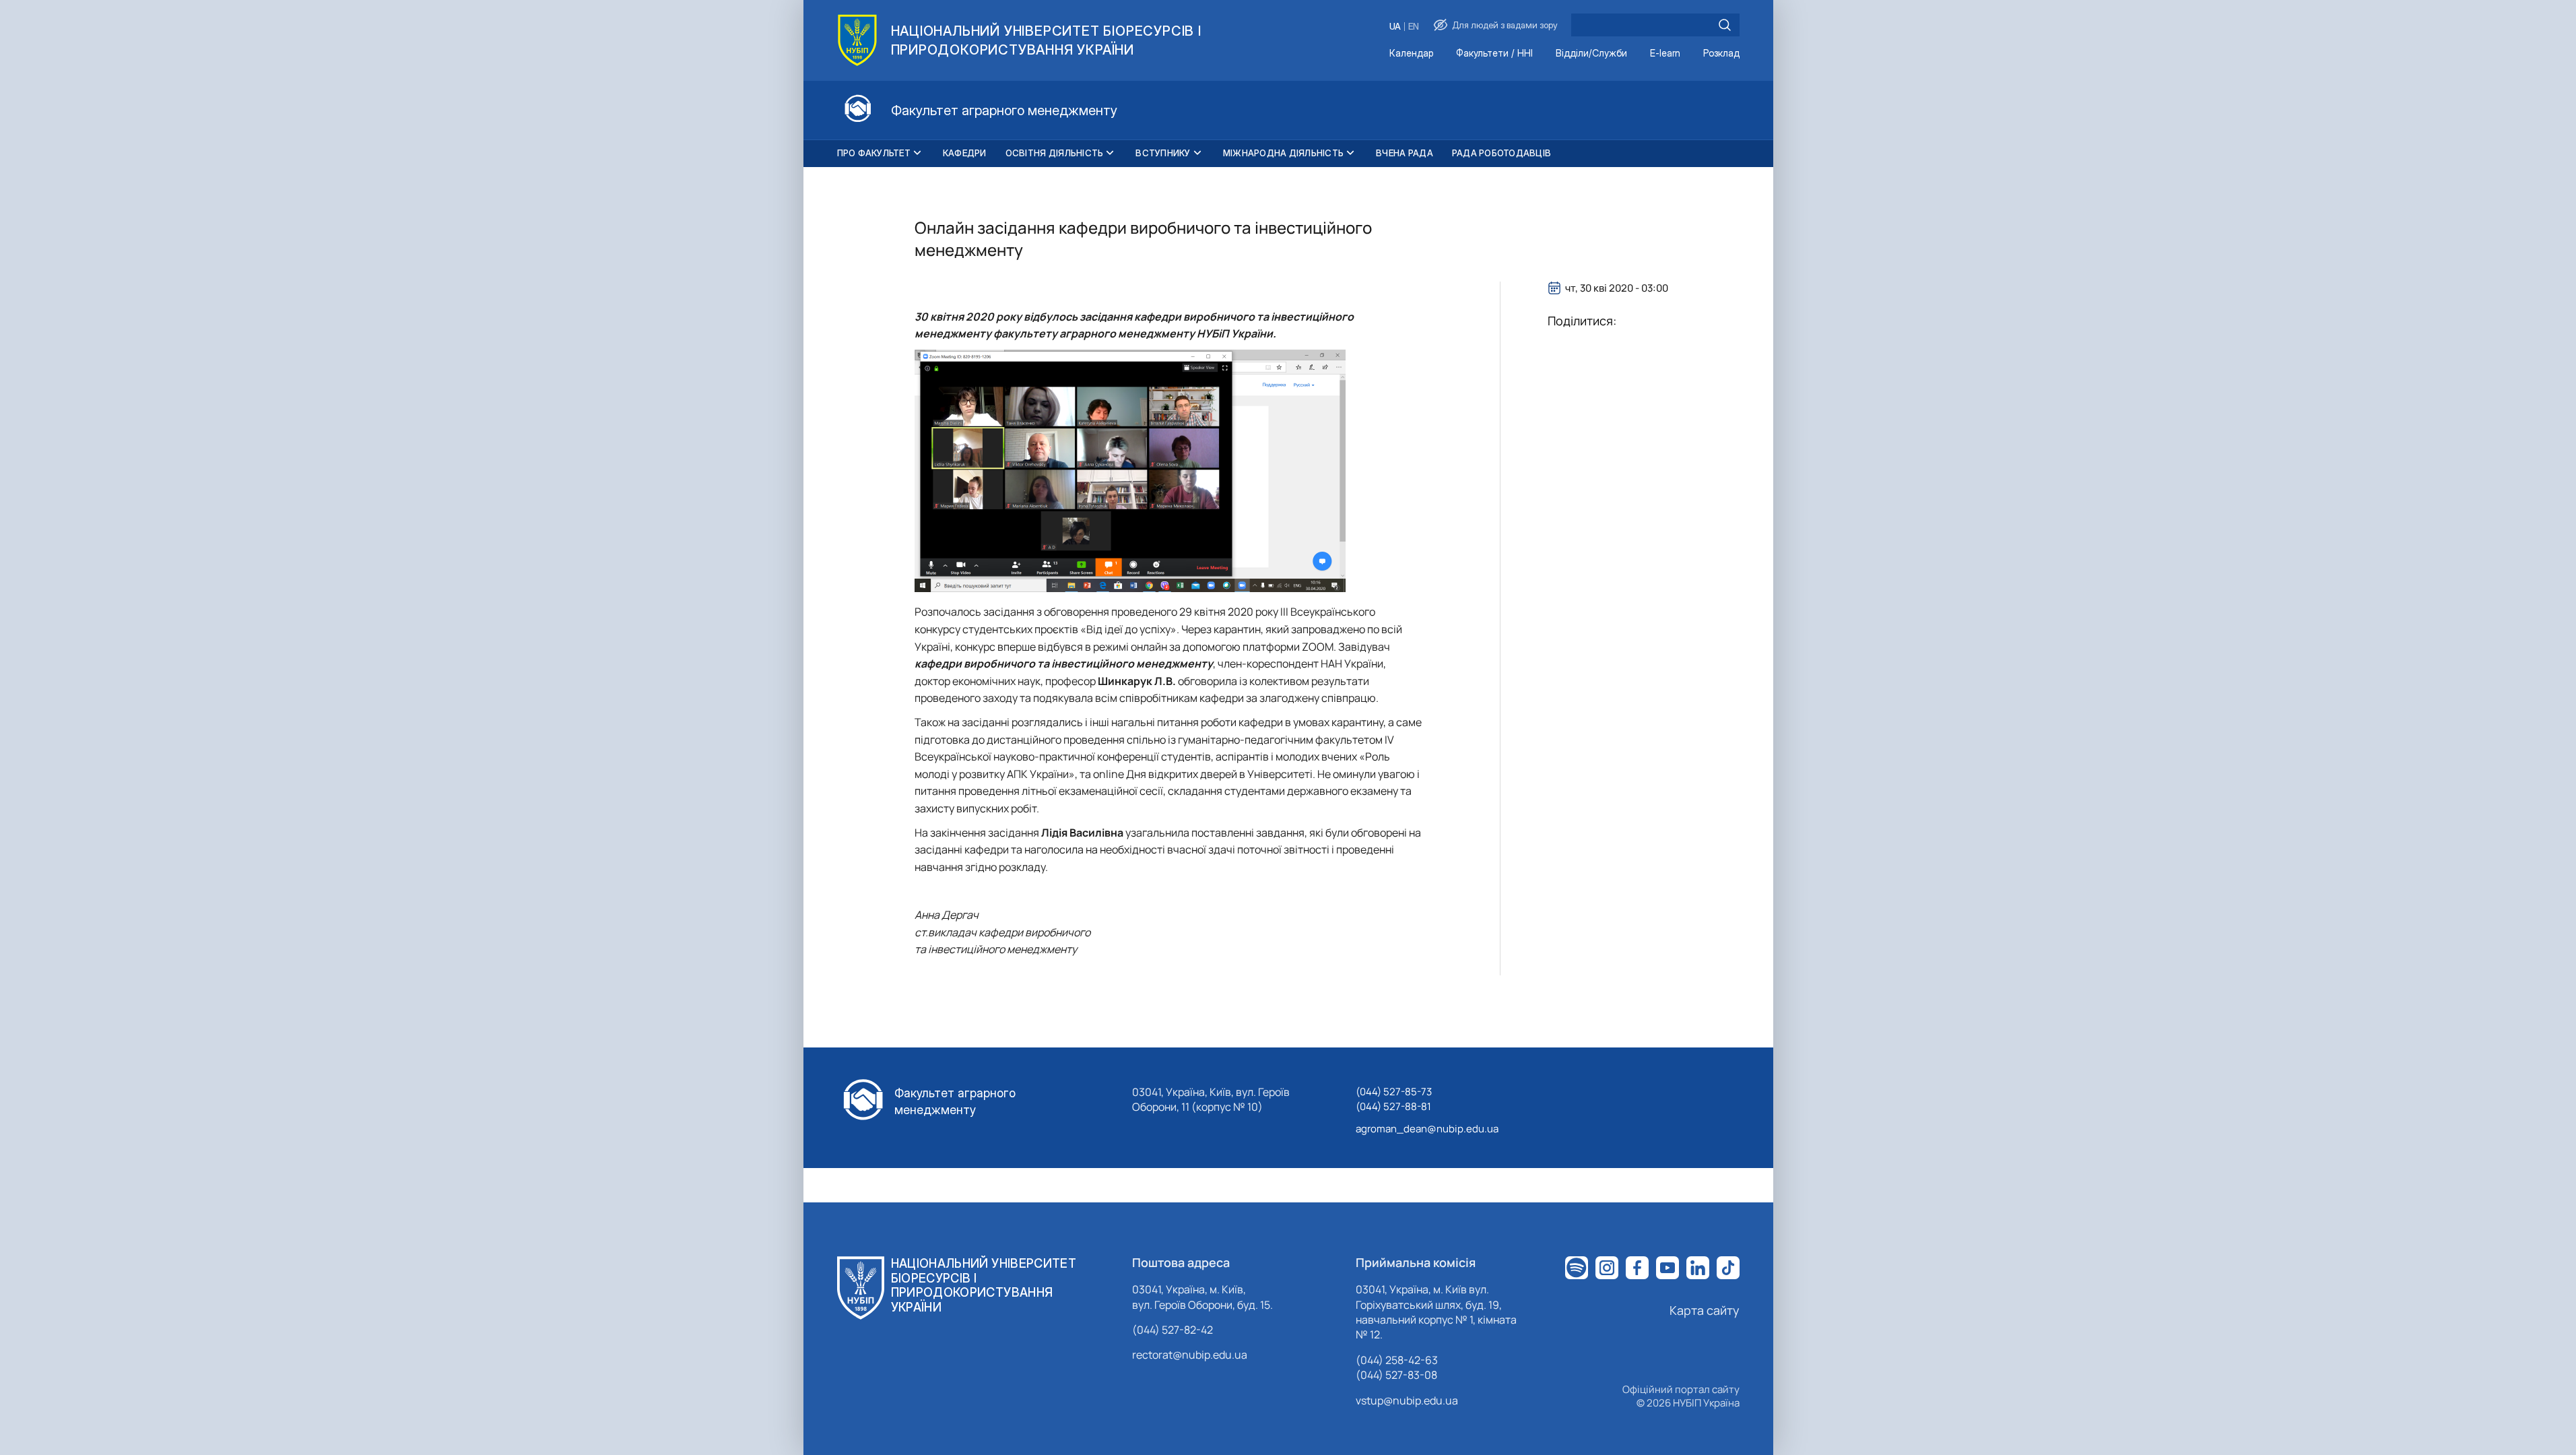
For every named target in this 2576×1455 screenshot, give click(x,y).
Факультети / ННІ (1494, 54)
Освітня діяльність (1055, 153)
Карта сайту (1705, 1310)
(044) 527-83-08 (1396, 1375)
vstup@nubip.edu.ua (1407, 1400)
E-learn (1665, 54)
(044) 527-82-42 (1173, 1330)
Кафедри (965, 153)
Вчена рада (1405, 153)
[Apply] (1725, 25)
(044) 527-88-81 (1393, 1106)
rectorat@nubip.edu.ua (1190, 1355)
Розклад (1721, 54)
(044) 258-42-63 (1397, 1360)
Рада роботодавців (1501, 153)
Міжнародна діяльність (1283, 153)
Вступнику (1163, 153)
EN (1414, 27)
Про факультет (874, 153)
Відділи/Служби (1591, 54)
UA (1395, 27)
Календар (1411, 54)
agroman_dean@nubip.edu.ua (1427, 1129)
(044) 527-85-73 (1394, 1092)
